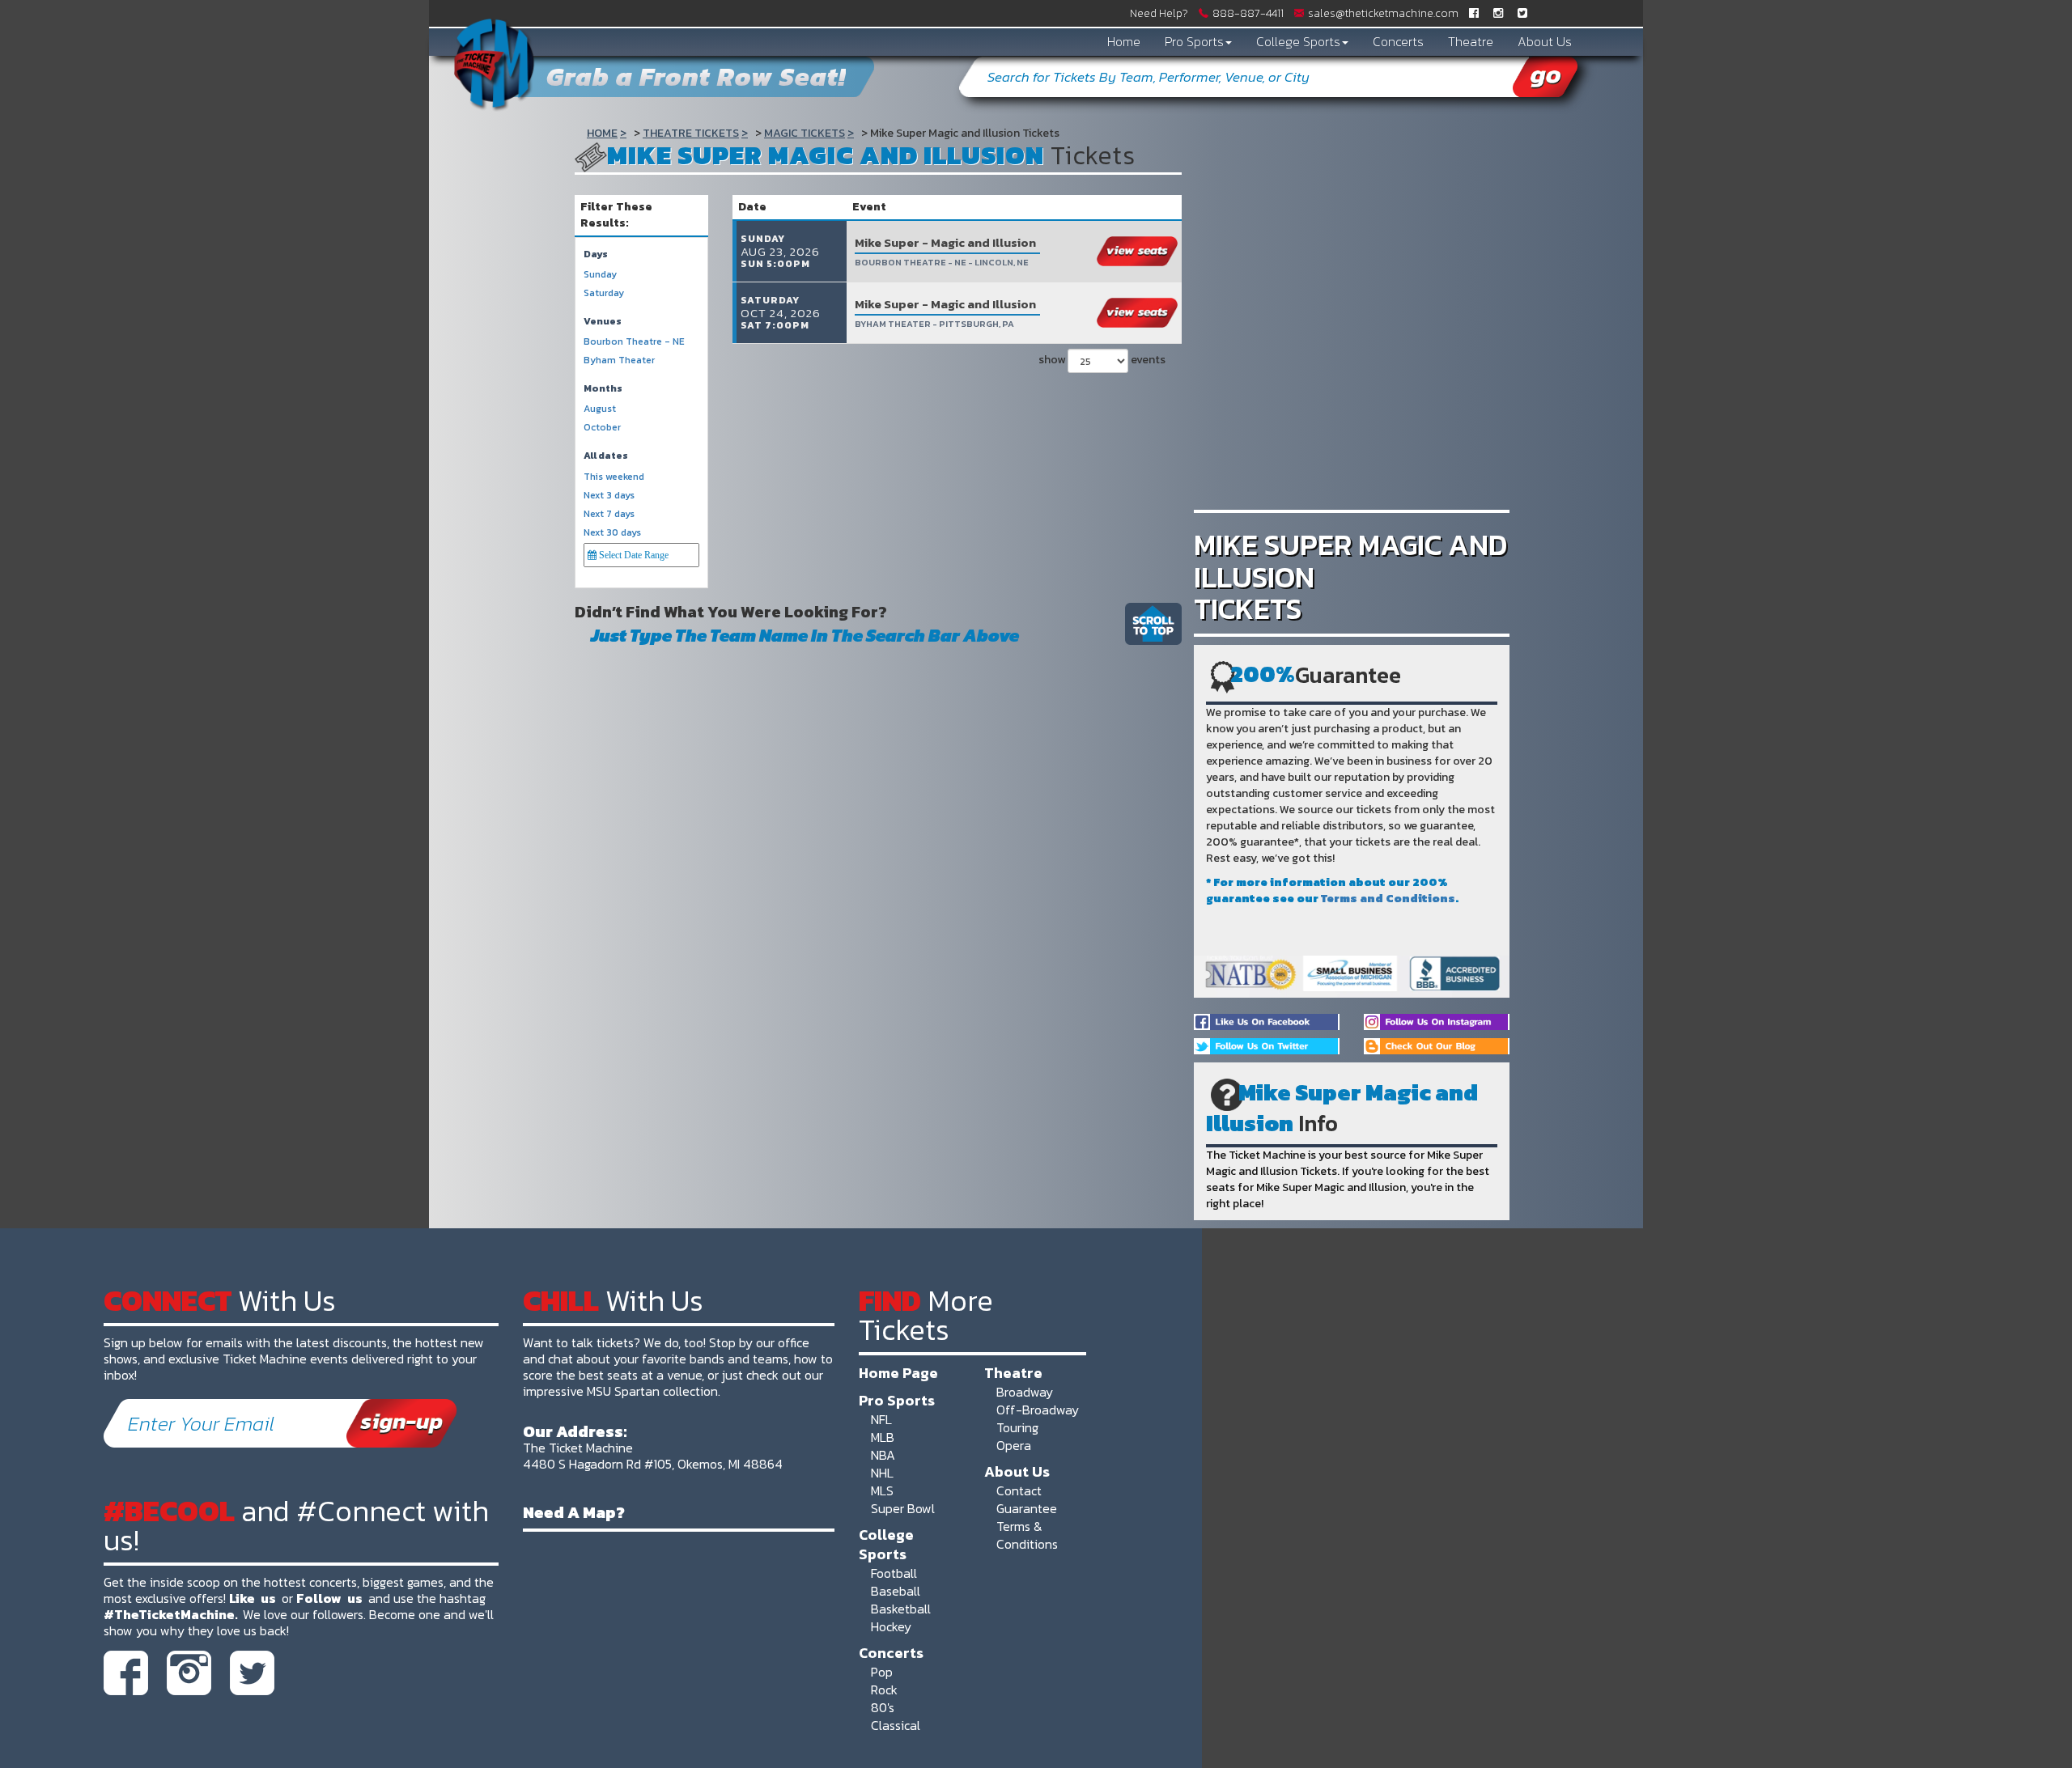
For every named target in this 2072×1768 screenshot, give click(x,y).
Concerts (1398, 41)
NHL (882, 1473)
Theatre (1471, 41)
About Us (1545, 41)
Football (894, 1573)
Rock (884, 1690)
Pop (882, 1672)
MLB (883, 1437)
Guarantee (1027, 1508)
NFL (881, 1419)
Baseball (896, 1591)
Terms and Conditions (1388, 899)
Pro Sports (1194, 41)
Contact (1019, 1490)
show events (1102, 360)
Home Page (898, 1372)
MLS (882, 1490)
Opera (1014, 1445)
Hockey (891, 1626)
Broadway (1025, 1392)
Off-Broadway (1038, 1410)
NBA (883, 1455)
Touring (1017, 1427)
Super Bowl (903, 1508)
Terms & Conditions (1027, 1535)
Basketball (901, 1609)
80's (883, 1707)
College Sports (1298, 41)
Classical (896, 1725)
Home (1124, 41)
